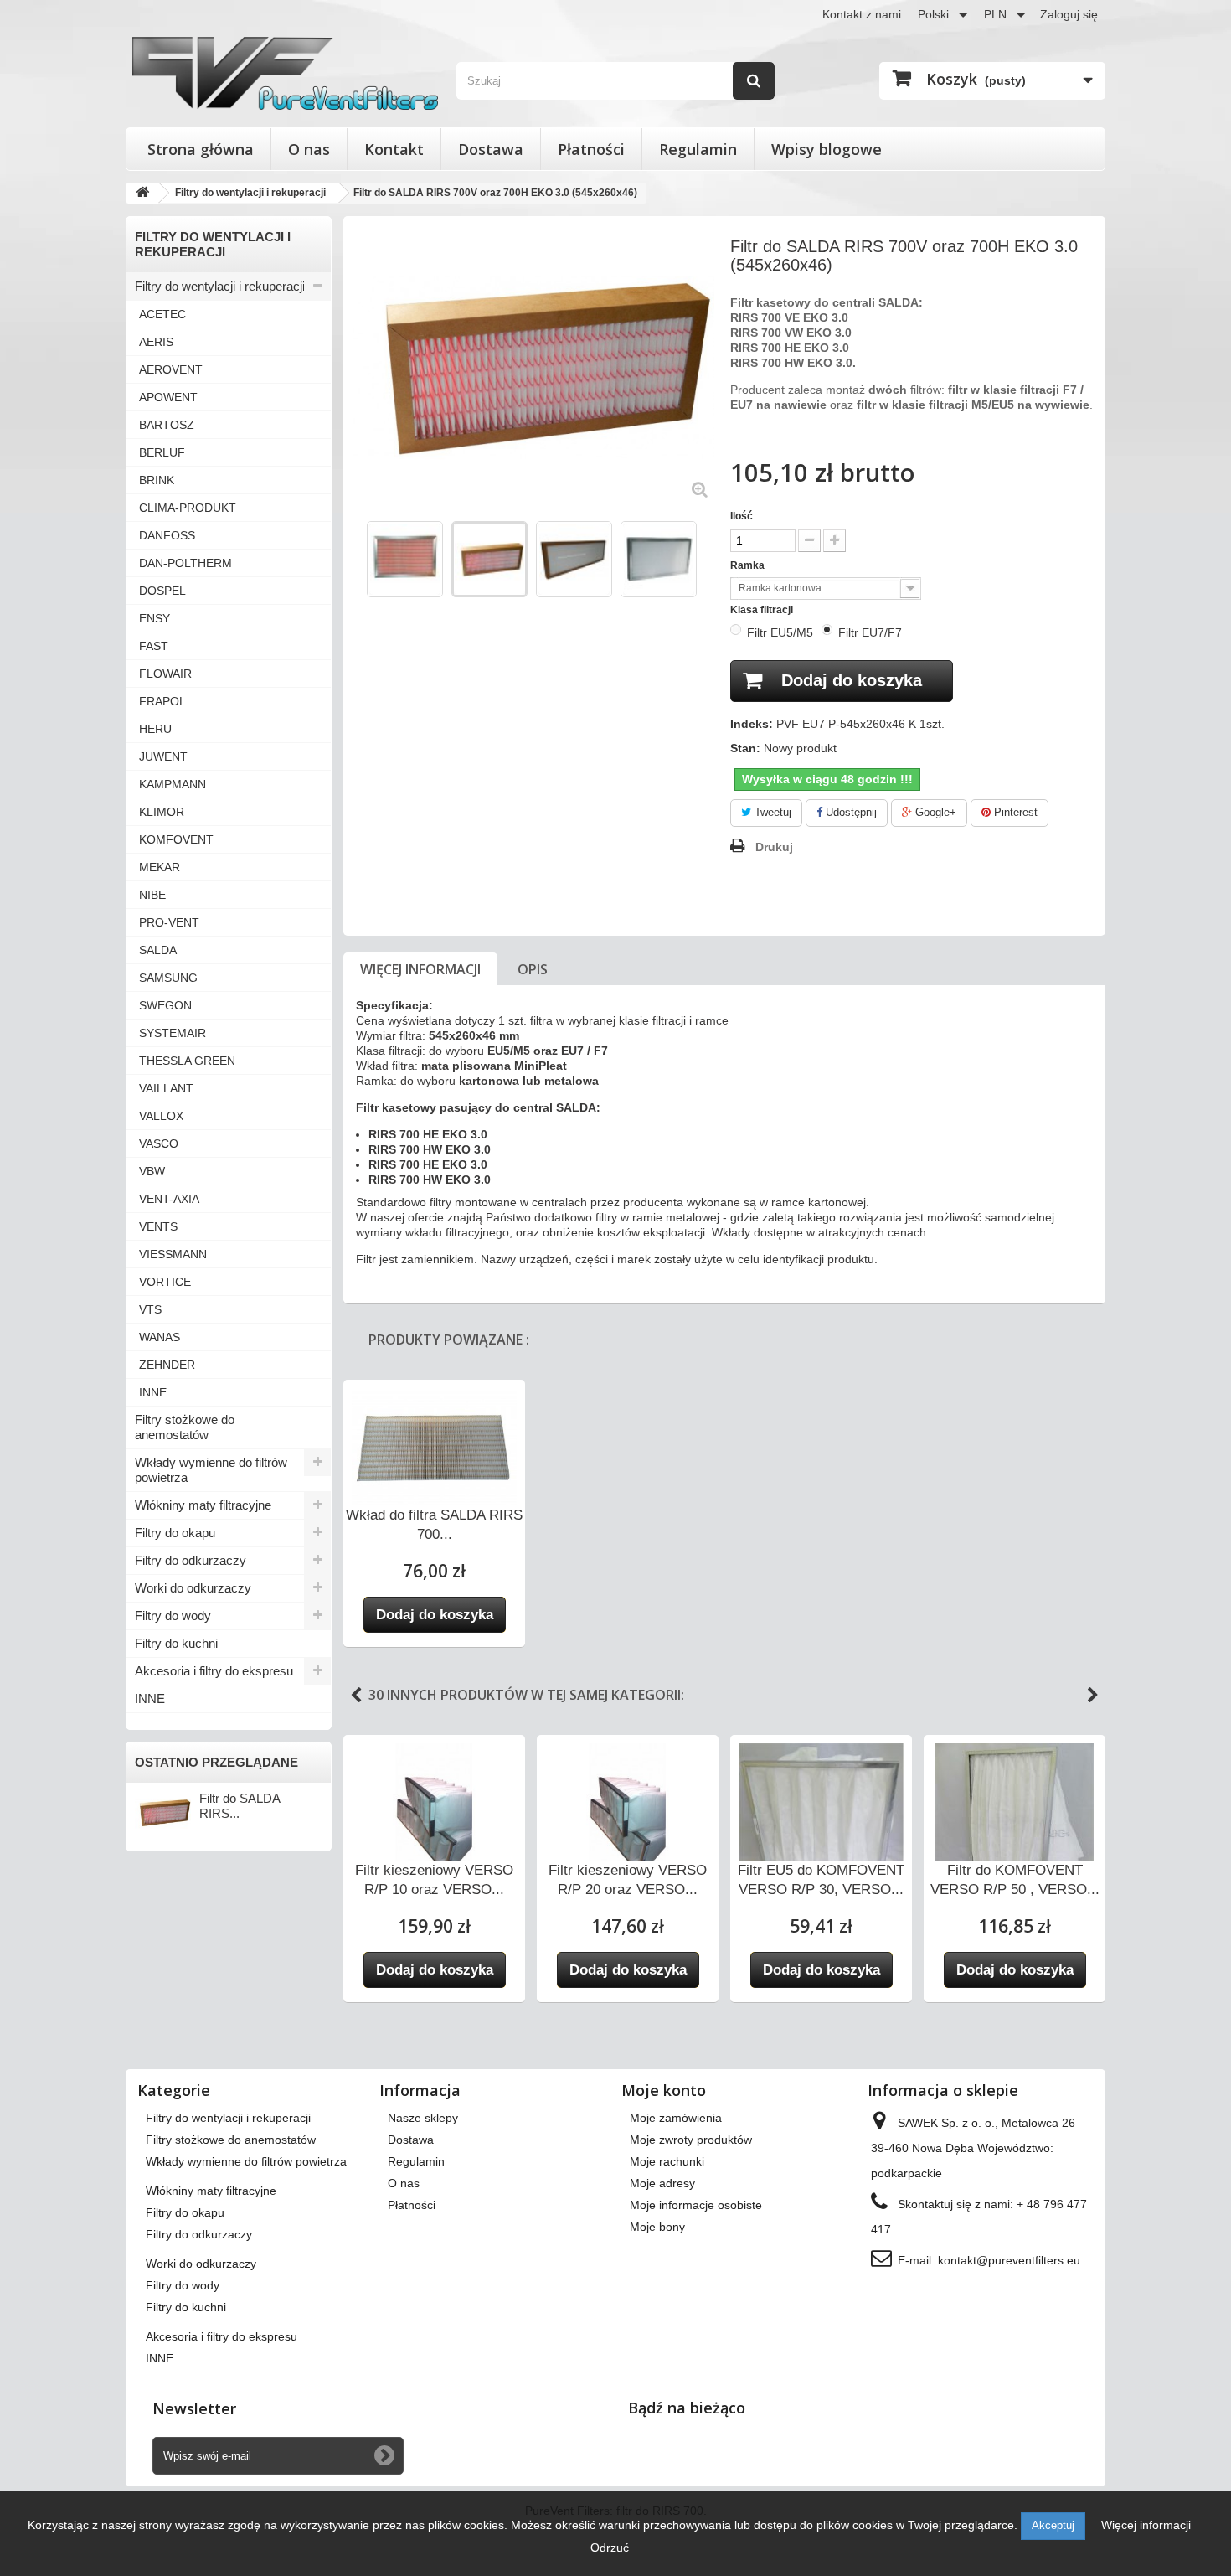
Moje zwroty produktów (691, 2140)
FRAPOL (162, 701)
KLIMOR (162, 812)
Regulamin (698, 149)
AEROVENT (171, 369)
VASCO (159, 1143)
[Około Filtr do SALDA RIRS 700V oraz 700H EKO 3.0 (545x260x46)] (163, 1813)
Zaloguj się (1069, 14)
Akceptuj (1053, 2525)
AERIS (156, 342)
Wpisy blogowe (827, 149)
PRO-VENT (169, 922)
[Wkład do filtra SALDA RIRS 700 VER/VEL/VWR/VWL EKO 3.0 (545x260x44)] (434, 1453)
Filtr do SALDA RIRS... (240, 1806)
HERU (155, 729)
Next (1093, 1696)
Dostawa (491, 149)
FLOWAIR (165, 674)
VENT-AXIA (169, 1199)
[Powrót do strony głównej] (142, 193)
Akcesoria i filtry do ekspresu (214, 1671)
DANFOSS (167, 535)
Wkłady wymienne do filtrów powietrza (211, 1470)
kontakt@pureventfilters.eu (1009, 2260)
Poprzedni (358, 558)
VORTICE (165, 1282)
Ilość (742, 516)
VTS (150, 1309)
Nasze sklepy (423, 2118)
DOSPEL (162, 591)
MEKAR (160, 867)
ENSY (155, 618)
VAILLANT (166, 1088)
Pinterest (1014, 812)
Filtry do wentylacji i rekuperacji (220, 286)
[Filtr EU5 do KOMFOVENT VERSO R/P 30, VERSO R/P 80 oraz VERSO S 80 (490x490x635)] (821, 1831)
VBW (152, 1171)
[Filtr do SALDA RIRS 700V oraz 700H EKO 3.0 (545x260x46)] (405, 559)
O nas (309, 149)
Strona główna (201, 149)
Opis (533, 969)
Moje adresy (662, 2183)
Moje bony (657, 2227)
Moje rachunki (667, 2161)
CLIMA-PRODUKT (188, 508)
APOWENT (168, 397)
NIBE (152, 895)
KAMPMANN (173, 784)
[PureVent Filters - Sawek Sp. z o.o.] (285, 73)
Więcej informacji (420, 969)
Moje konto (664, 2090)
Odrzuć (610, 2548)
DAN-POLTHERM (185, 563)
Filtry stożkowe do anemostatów (185, 1427)
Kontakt (394, 149)
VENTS (158, 1226)
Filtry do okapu (175, 1533)
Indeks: (752, 724)
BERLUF (162, 452)
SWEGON (165, 1005)
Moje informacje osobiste (696, 2205)
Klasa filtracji (763, 610)
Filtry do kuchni (176, 1643)
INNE (153, 1392)
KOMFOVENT (176, 839)
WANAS (160, 1337)
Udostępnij (850, 812)
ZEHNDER (167, 1365)
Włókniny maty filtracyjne (203, 1505)
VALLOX (161, 1116)
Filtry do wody (173, 1616)
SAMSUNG (168, 978)
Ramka (749, 565)
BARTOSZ (167, 425)
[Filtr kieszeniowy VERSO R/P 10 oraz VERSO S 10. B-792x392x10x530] (434, 1808)
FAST (154, 646)
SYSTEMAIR (173, 1033)
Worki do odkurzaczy (193, 1588)
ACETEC (162, 314)
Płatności (591, 149)
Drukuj (774, 847)
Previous (356, 1696)
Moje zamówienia (676, 2118)
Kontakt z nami (862, 14)
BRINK (157, 480)
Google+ (934, 812)
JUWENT (163, 756)
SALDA (158, 950)
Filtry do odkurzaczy (191, 1560)
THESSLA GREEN (187, 1061)
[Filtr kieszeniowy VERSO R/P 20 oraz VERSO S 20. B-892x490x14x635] (628, 1808)
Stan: (745, 748)
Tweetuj (771, 812)
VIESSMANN (173, 1254)
